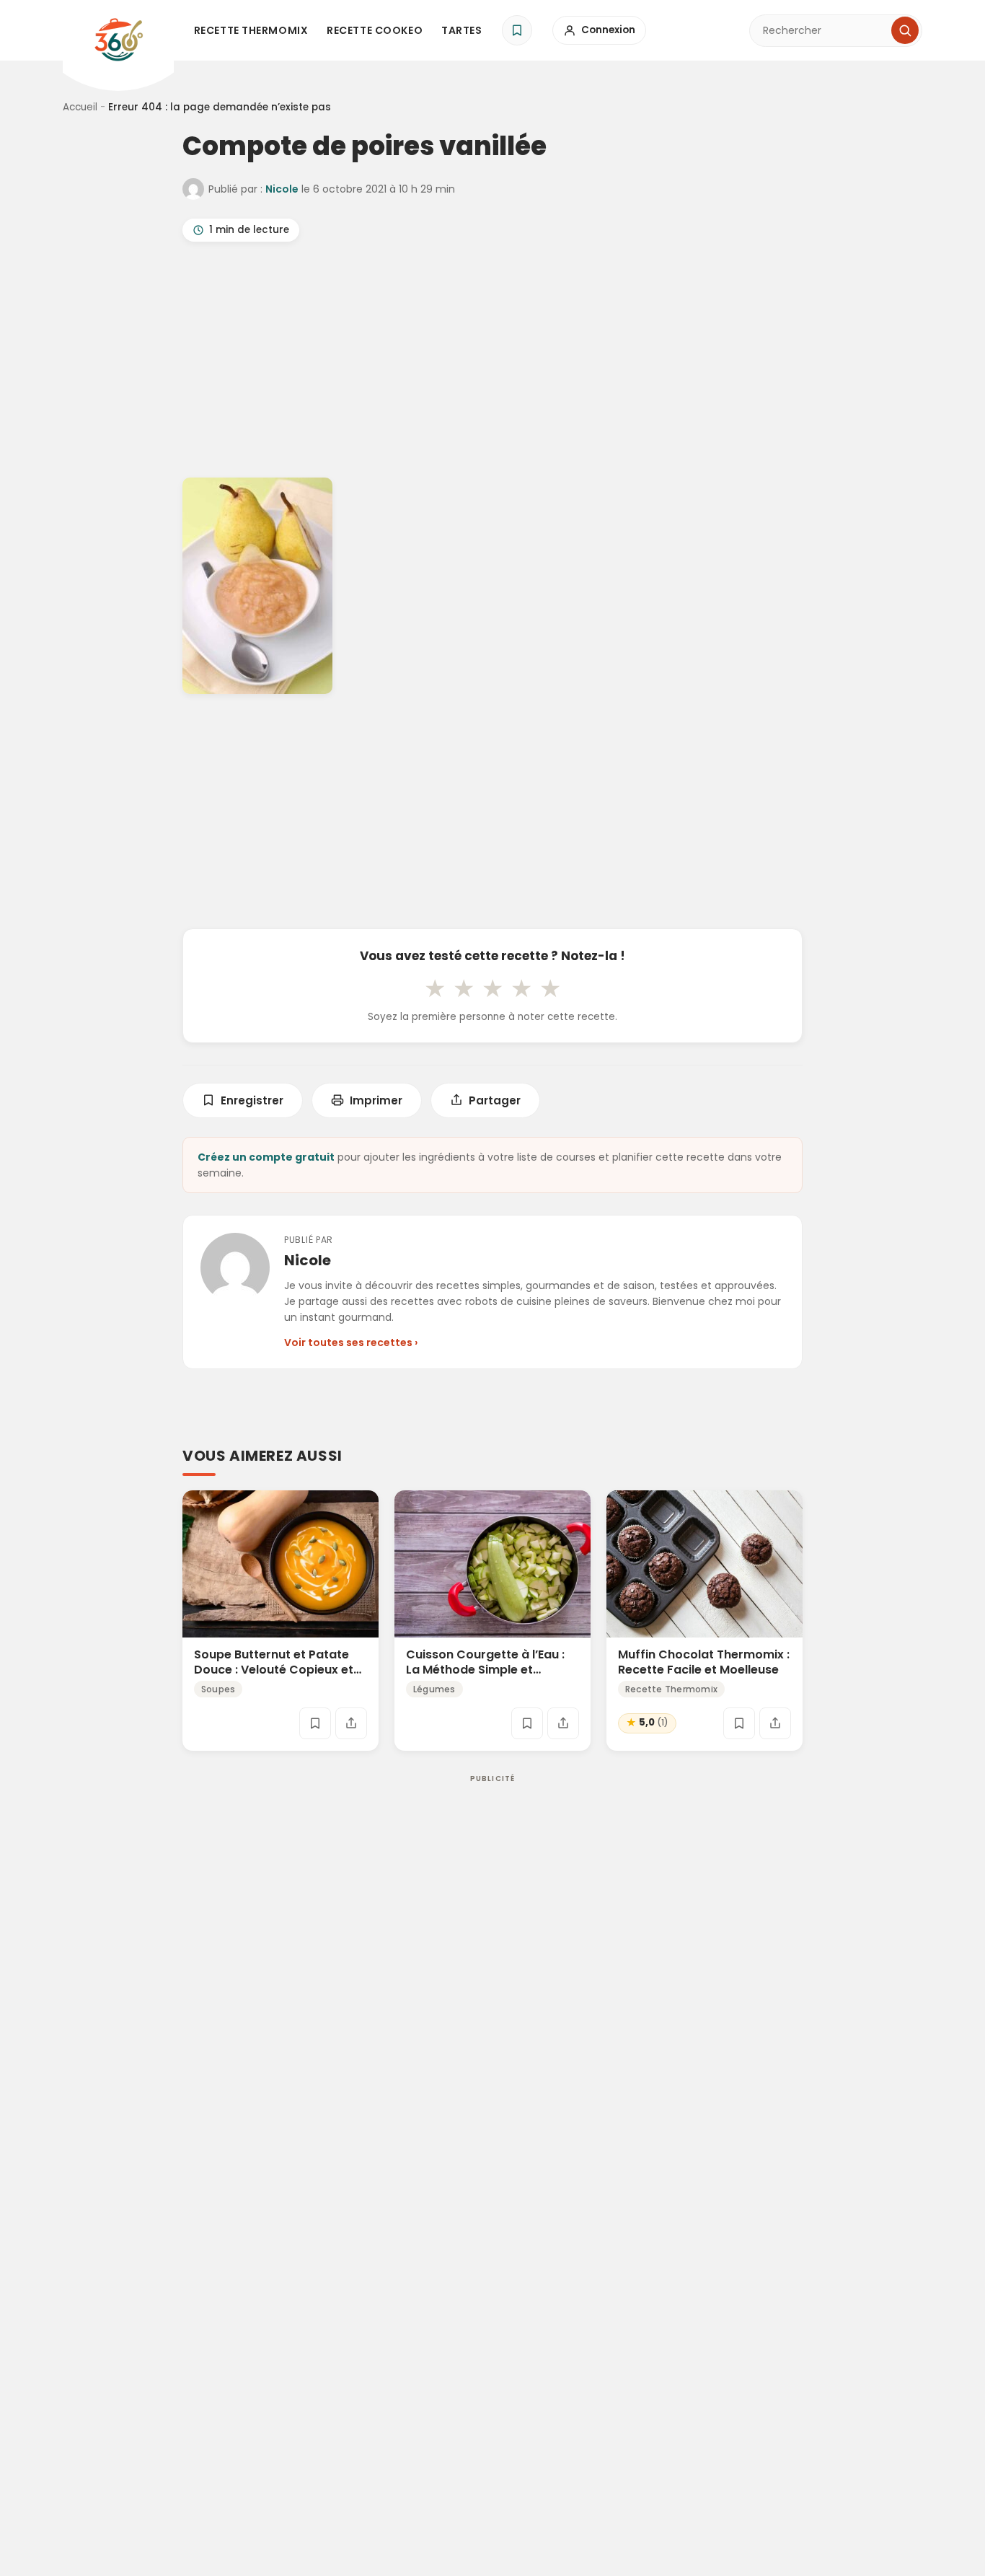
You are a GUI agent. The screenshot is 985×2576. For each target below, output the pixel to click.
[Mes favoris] (517, 30)
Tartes (461, 30)
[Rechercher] (905, 30)
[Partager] (351, 1723)
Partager (495, 1100)
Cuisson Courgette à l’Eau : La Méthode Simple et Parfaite (485, 1670)
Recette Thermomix (251, 30)
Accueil (80, 107)
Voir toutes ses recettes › (351, 1342)
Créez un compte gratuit (266, 1157)
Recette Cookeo (375, 30)
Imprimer (376, 1100)
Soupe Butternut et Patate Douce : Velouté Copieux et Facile (274, 1670)
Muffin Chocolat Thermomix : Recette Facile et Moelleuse (704, 1662)
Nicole (282, 189)
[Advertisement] (492, 363)
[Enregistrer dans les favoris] (315, 1723)
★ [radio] (435, 988)
